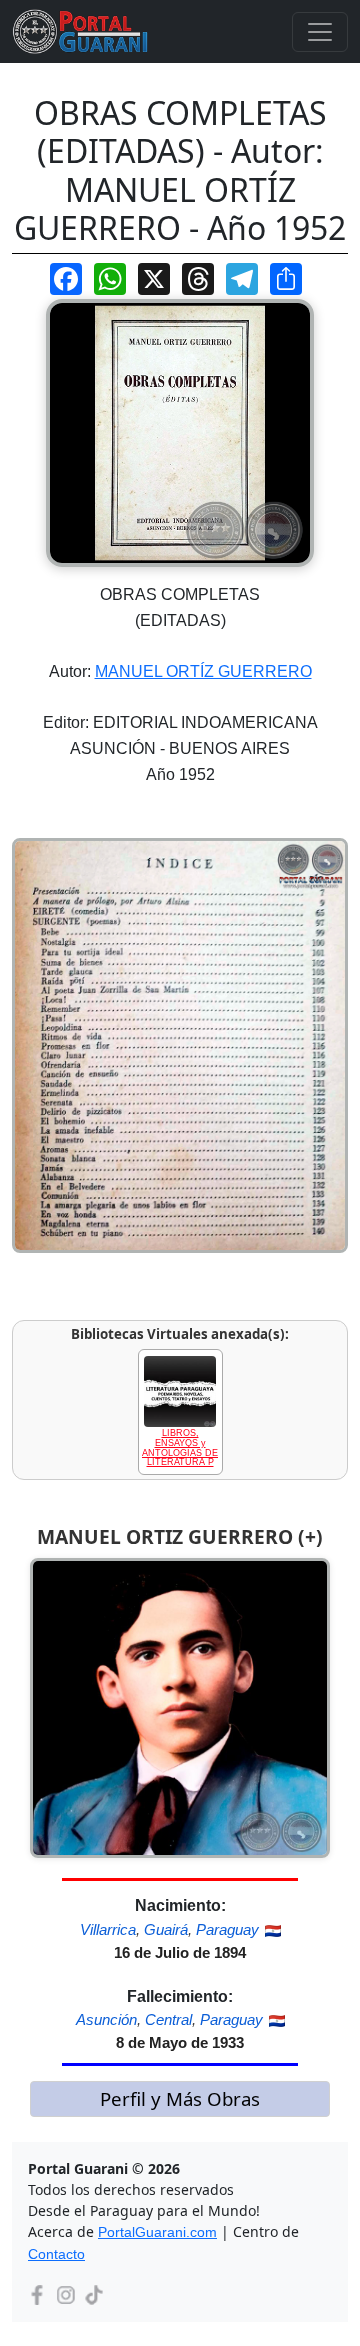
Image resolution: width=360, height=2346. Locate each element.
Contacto (56, 2254)
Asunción (106, 2019)
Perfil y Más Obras (180, 2098)
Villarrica (108, 1929)
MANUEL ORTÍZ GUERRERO (203, 671)
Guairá (166, 1929)
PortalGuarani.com (157, 2232)
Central (168, 2019)
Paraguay (227, 1929)
